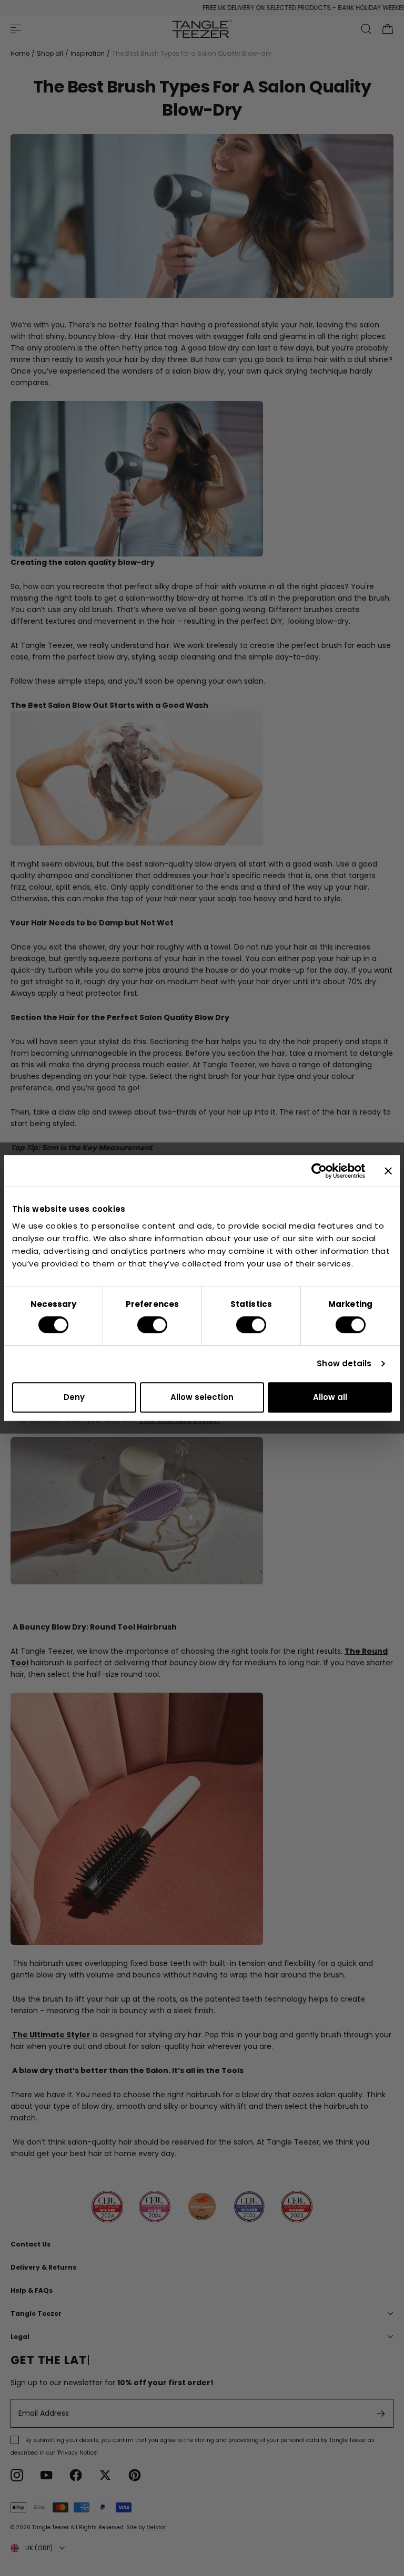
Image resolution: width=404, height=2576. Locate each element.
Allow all (330, 1397)
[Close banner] (388, 1171)
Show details (344, 1363)
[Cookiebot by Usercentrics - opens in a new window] (319, 1171)
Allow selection (202, 1397)
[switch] (152, 1325)
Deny (74, 1397)
